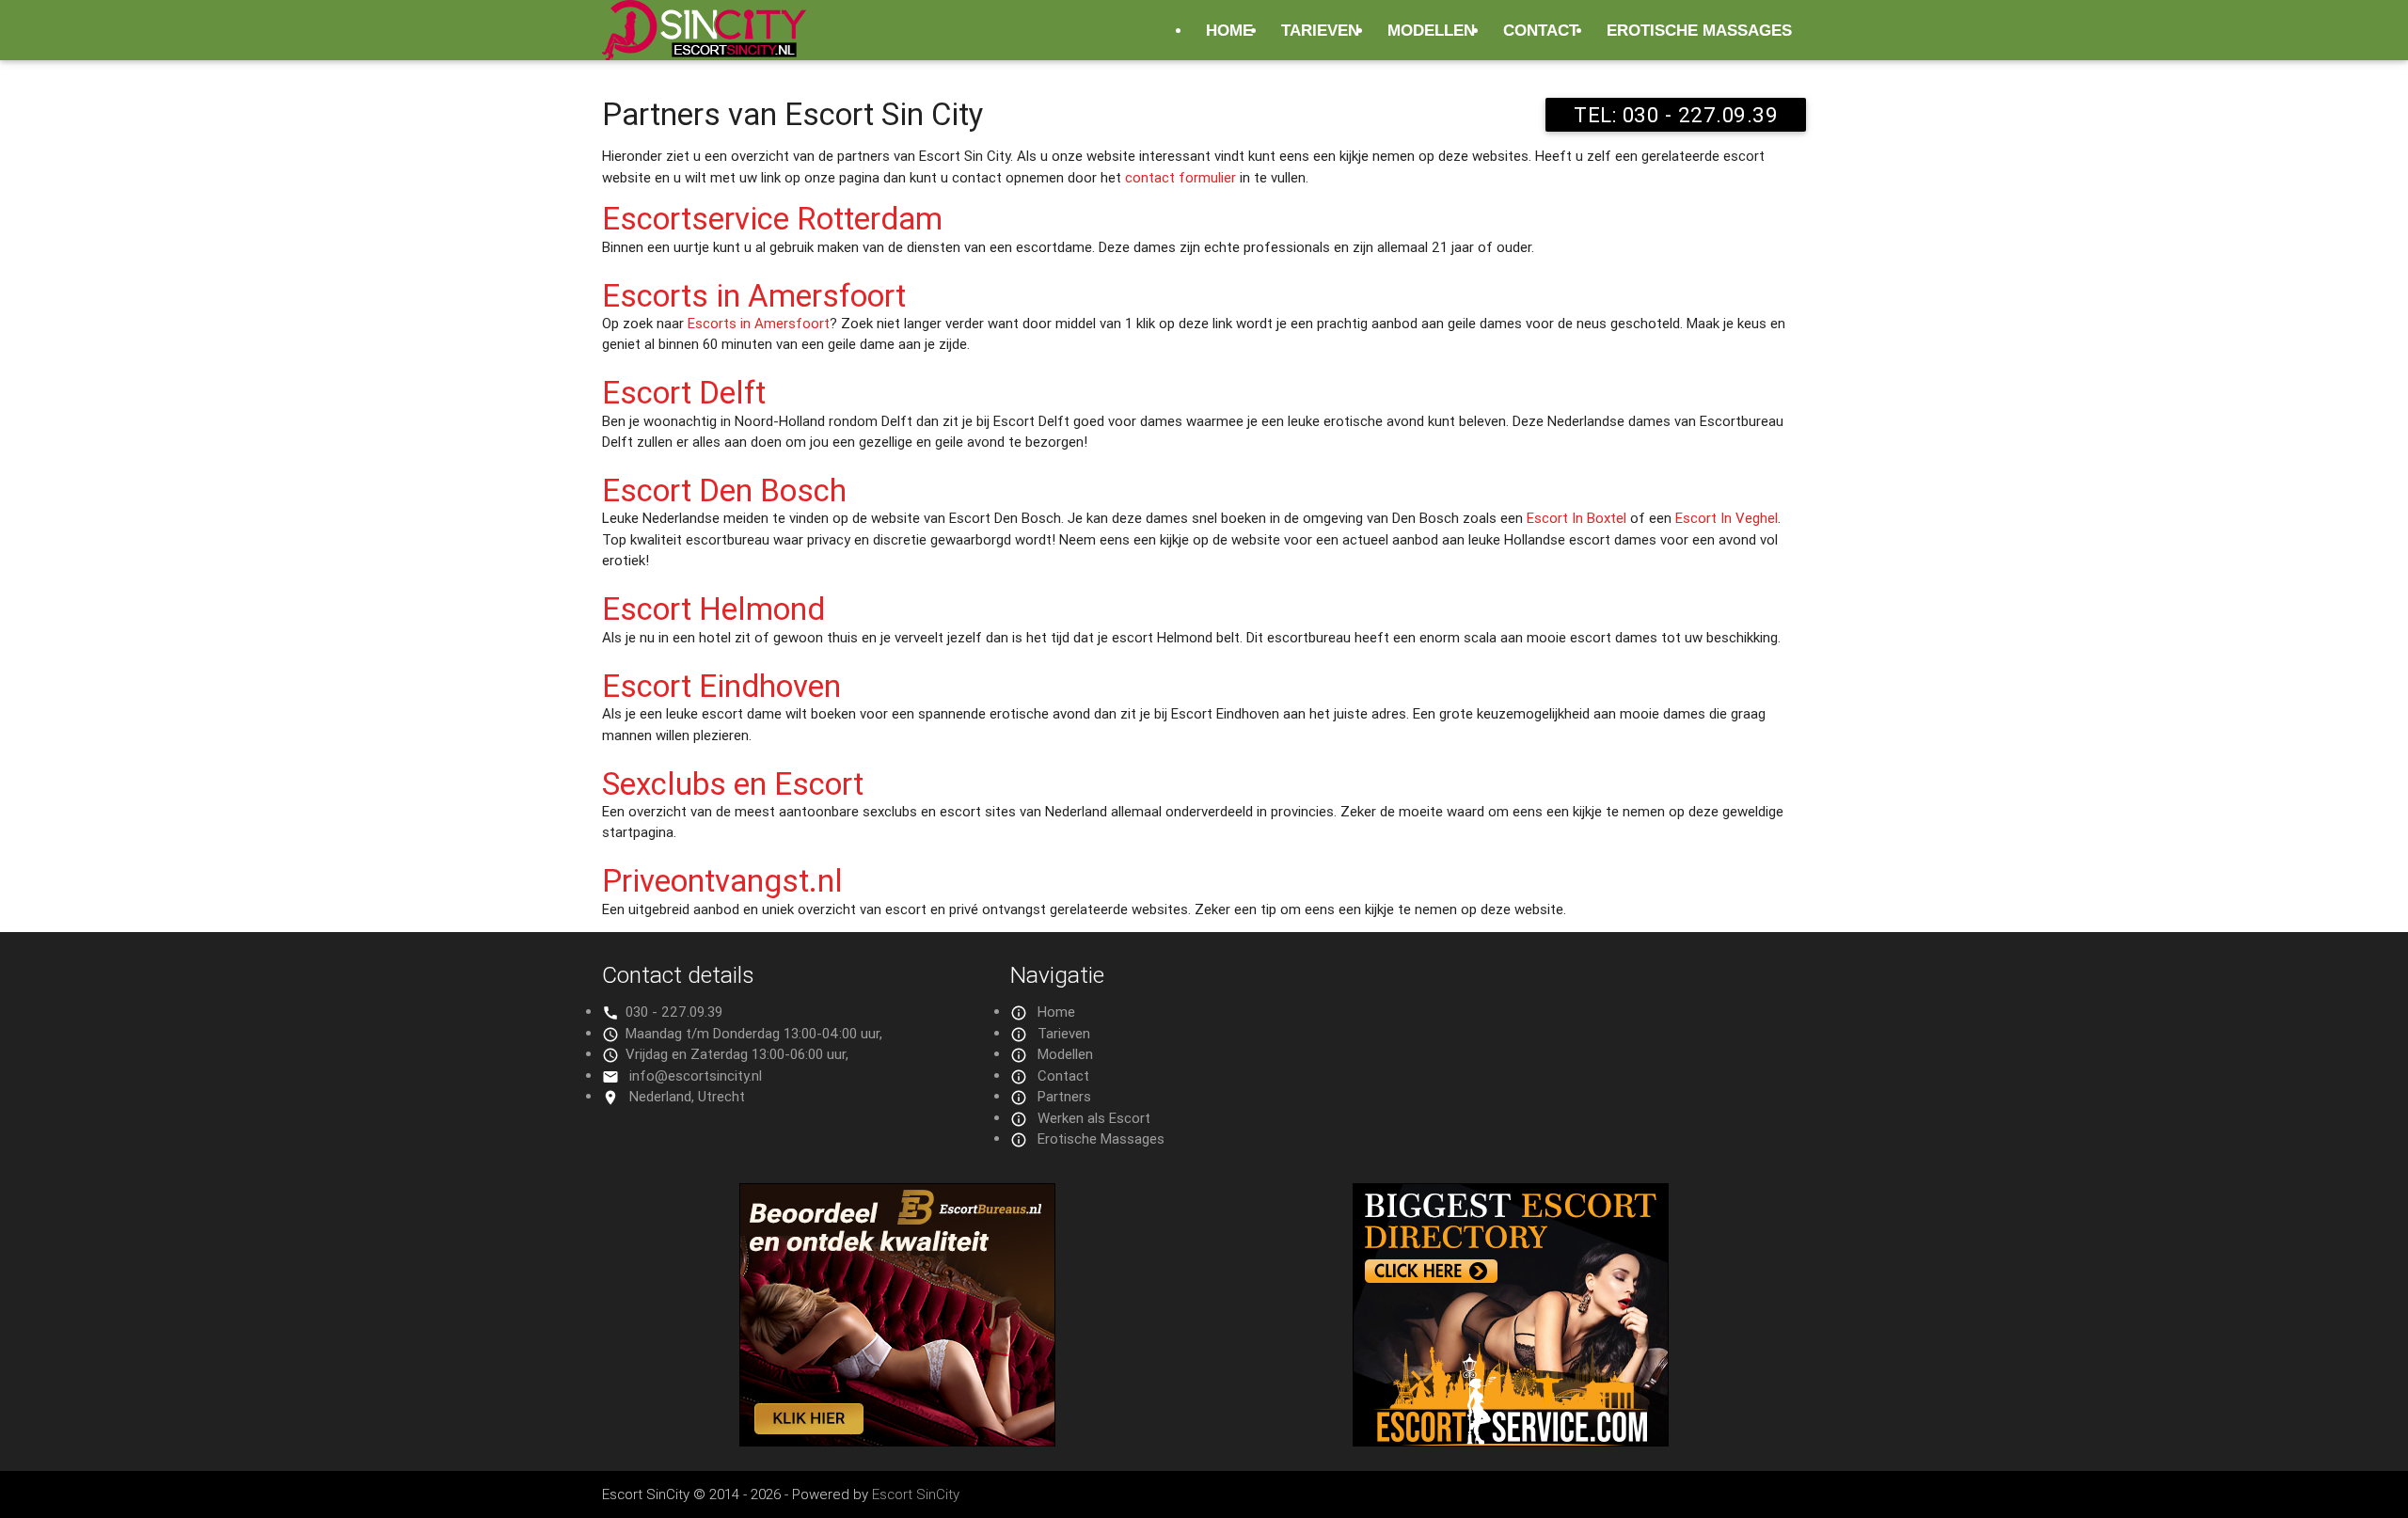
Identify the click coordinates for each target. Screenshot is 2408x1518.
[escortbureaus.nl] (897, 1441)
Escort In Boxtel (1576, 518)
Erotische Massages (1699, 30)
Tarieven (1320, 30)
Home (1229, 30)
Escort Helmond (713, 609)
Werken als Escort (1094, 1118)
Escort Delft (684, 393)
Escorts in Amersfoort (754, 296)
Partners (1064, 1096)
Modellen (1431, 30)
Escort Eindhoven (721, 686)
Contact (1541, 30)
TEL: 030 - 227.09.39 (1676, 115)
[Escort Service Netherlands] (1511, 1441)
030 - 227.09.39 (674, 1012)
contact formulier (1180, 177)
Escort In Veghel (1727, 518)
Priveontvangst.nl (722, 881)
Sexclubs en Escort (733, 784)
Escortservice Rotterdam (772, 219)
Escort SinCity (916, 1494)
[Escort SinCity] (704, 41)
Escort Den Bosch (724, 490)
